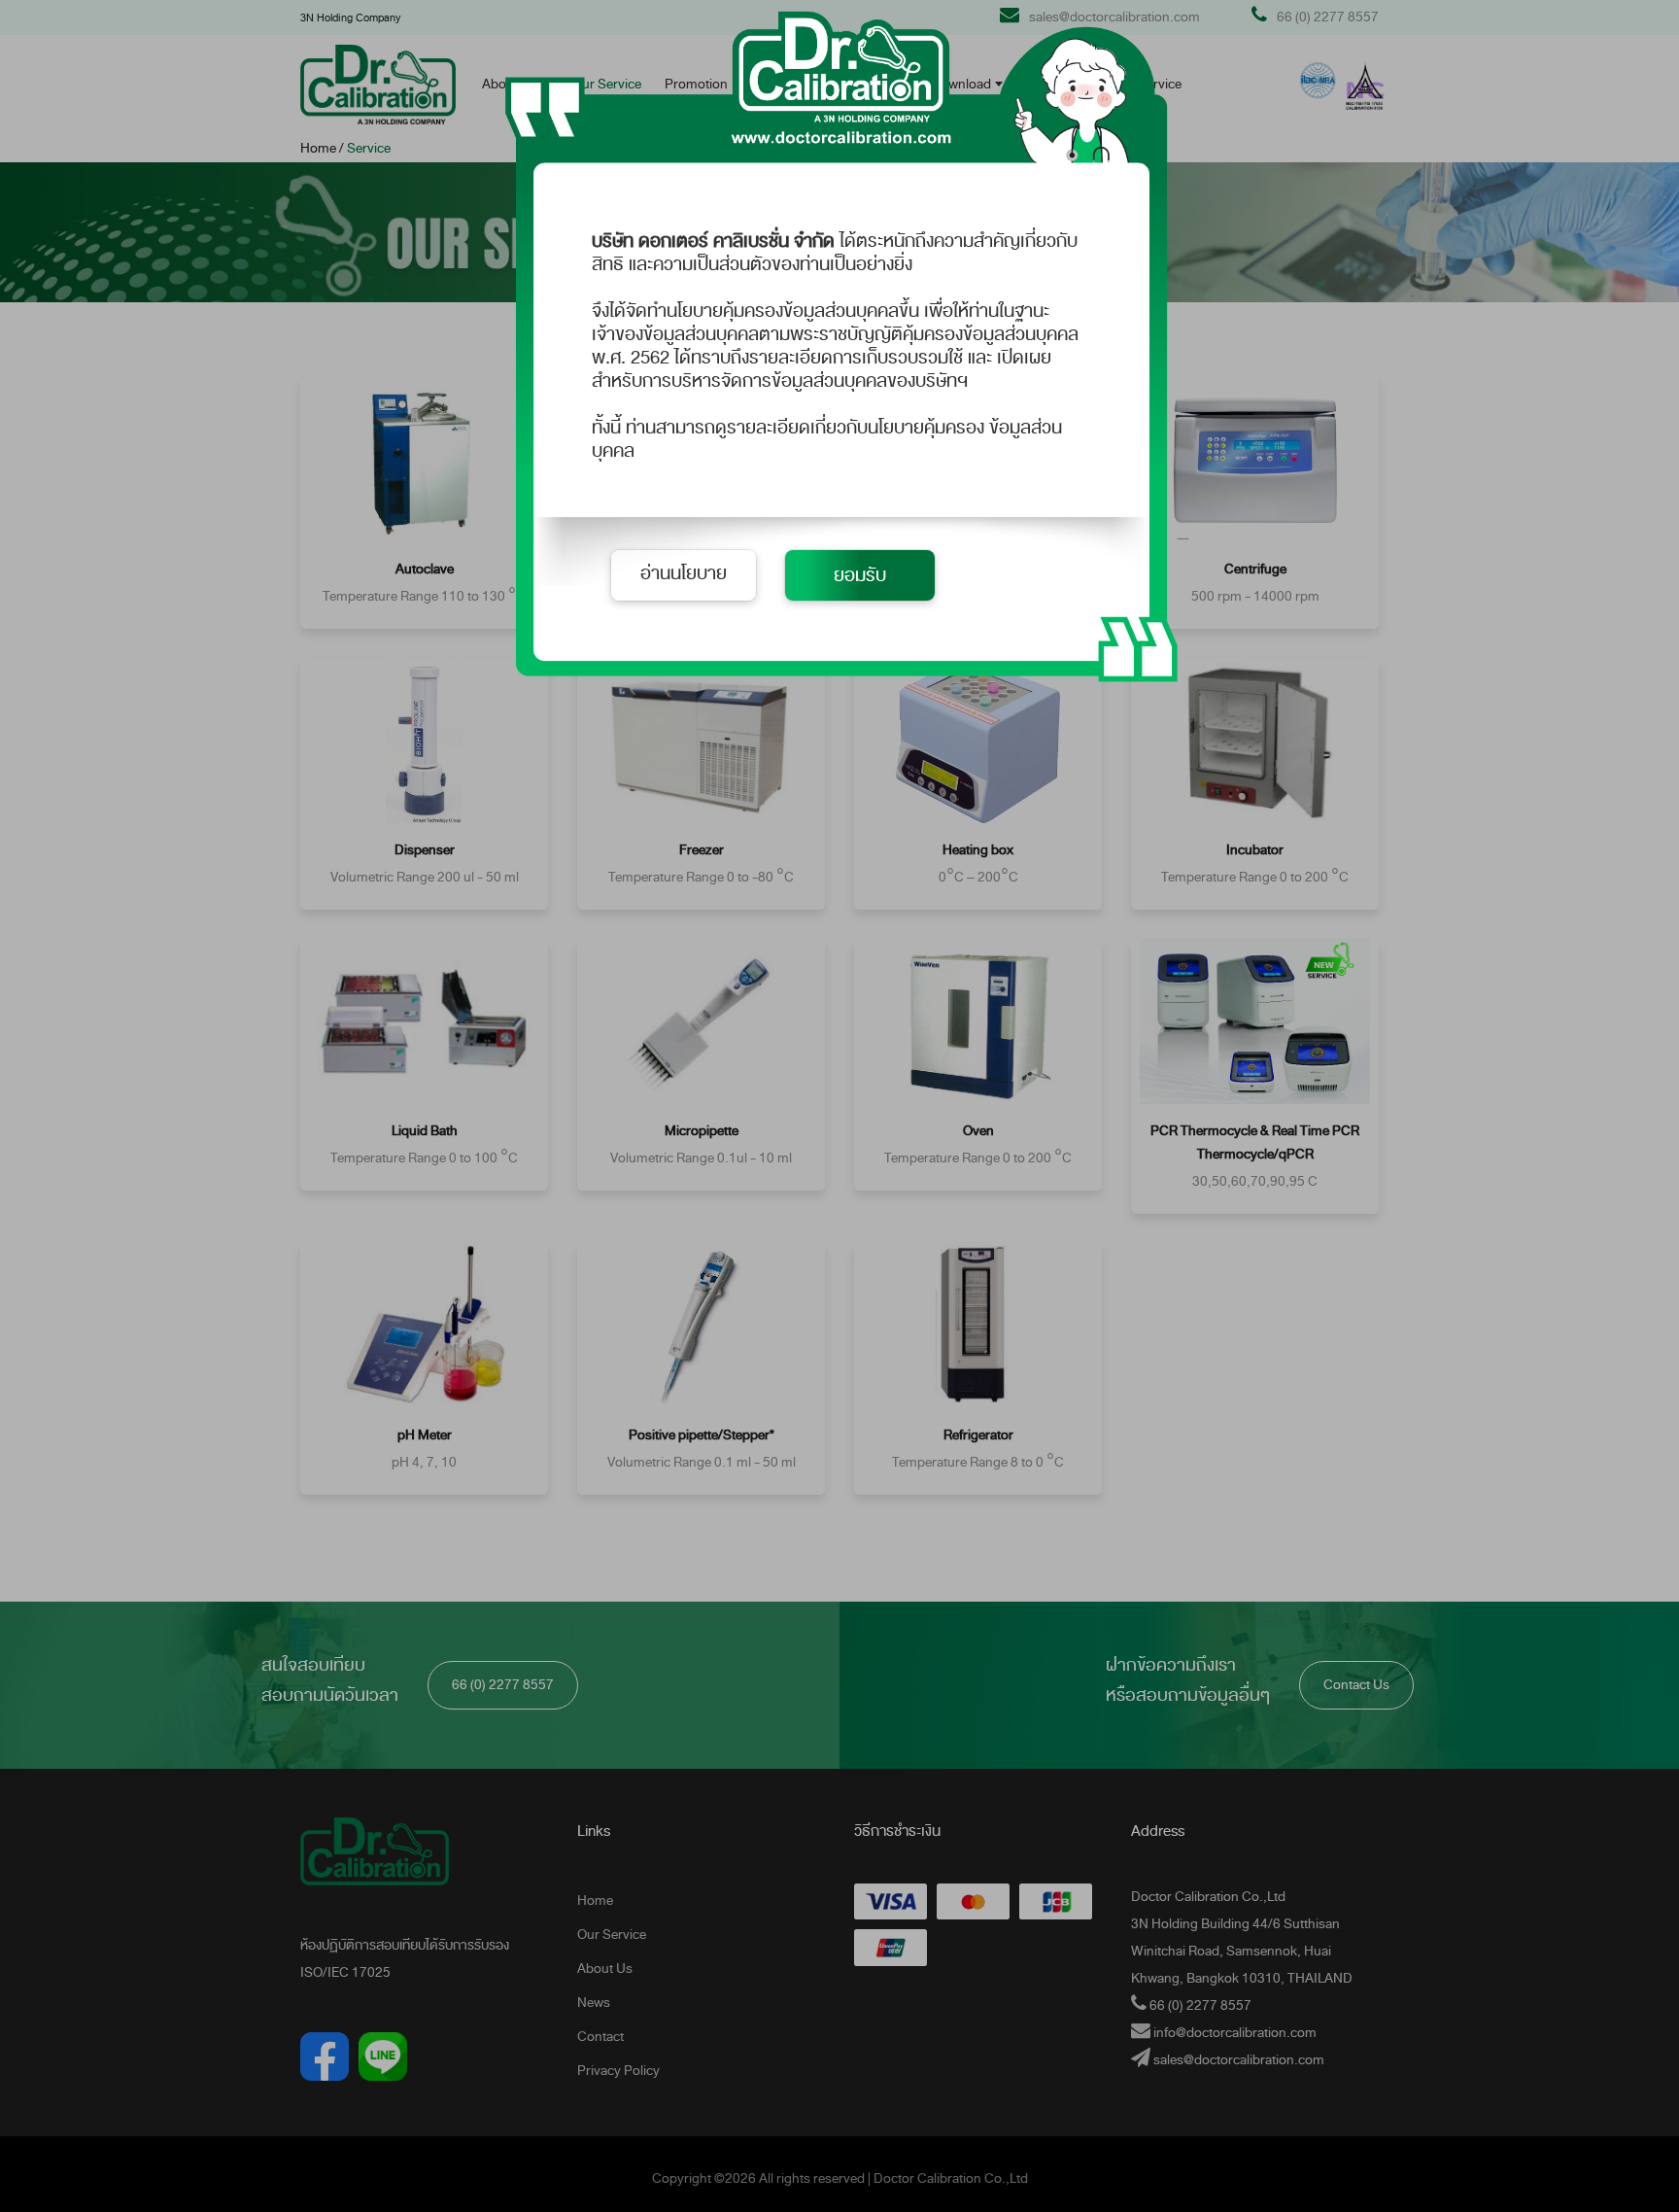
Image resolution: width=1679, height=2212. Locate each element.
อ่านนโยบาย (684, 573)
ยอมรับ (860, 575)
